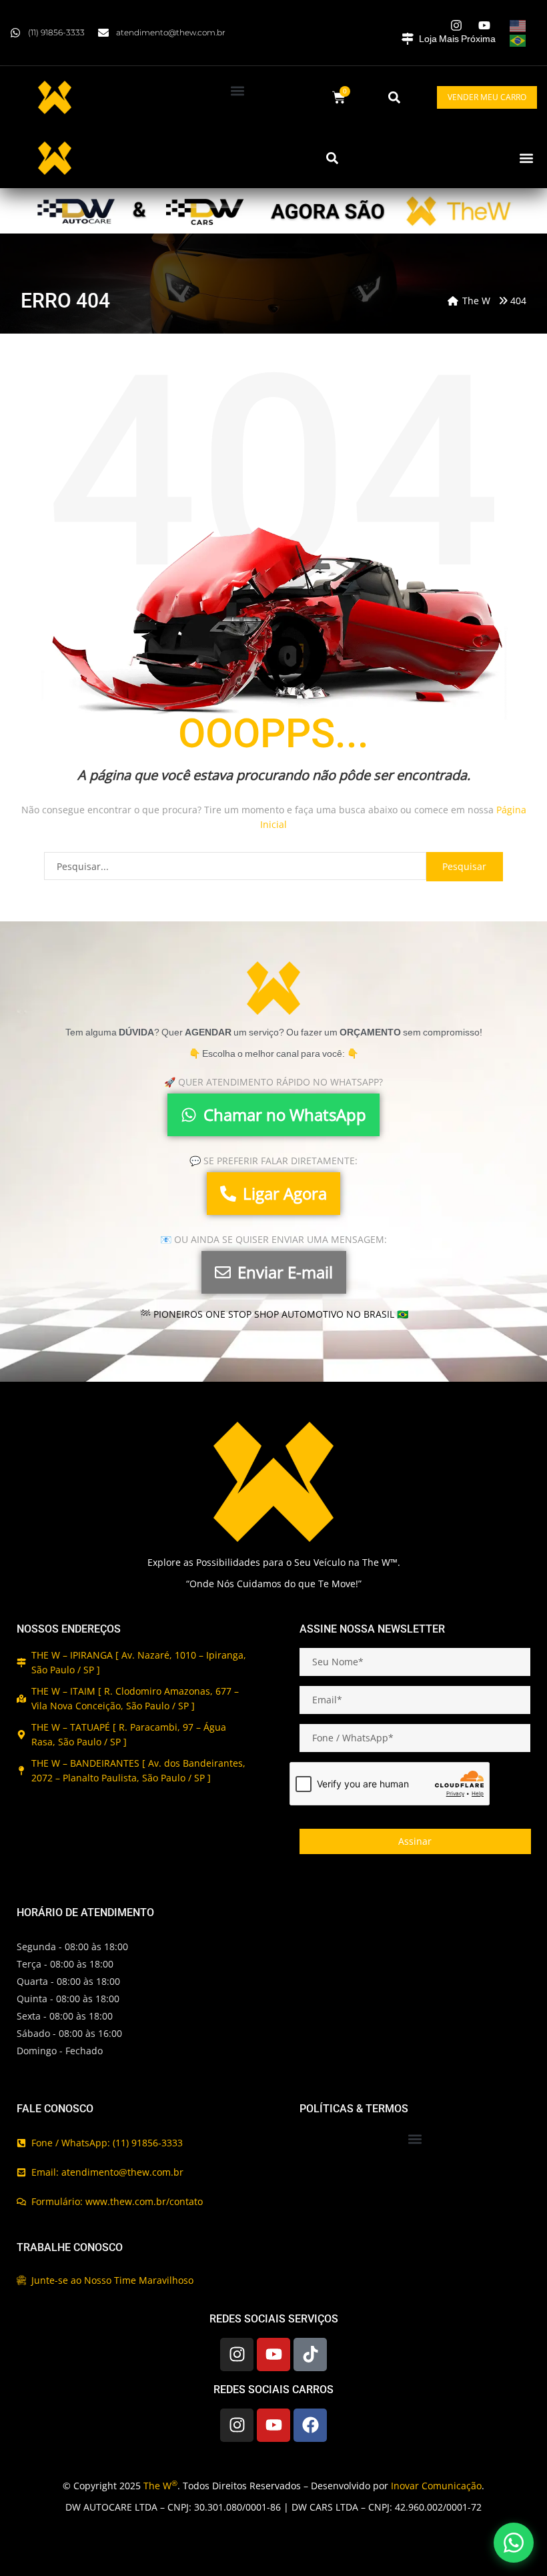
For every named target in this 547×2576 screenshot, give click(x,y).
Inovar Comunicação (436, 2486)
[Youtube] (273, 2354)
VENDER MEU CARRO (487, 97)
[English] (518, 25)
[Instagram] (237, 2354)
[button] (238, 90)
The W (160, 2486)
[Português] (518, 40)
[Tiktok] (310, 2354)
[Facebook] (310, 2425)
